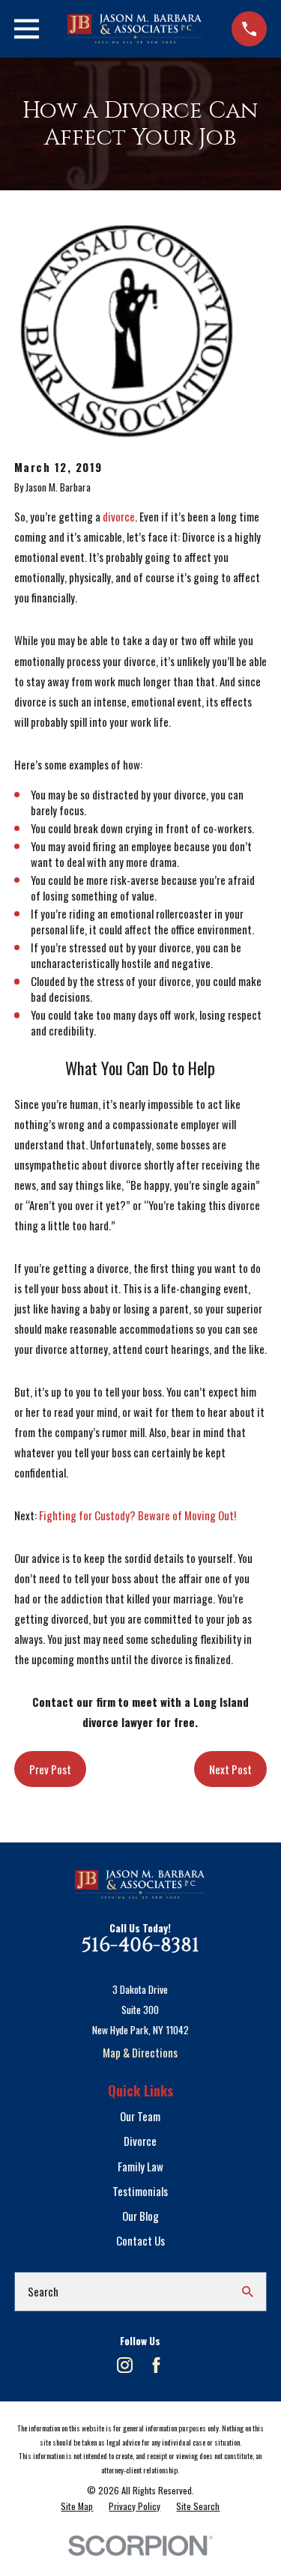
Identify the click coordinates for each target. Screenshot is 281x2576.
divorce (119, 516)
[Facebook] (156, 2365)
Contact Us (140, 2240)
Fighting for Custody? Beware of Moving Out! (138, 1515)
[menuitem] (77, 2506)
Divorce (140, 2141)
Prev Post (50, 1769)
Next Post (230, 1769)
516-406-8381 (140, 1945)
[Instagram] (125, 2365)
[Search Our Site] (248, 2292)
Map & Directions (140, 2052)
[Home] (135, 29)
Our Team (140, 2116)
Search (43, 2291)
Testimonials (140, 2191)
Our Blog (140, 2216)
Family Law (140, 2166)
